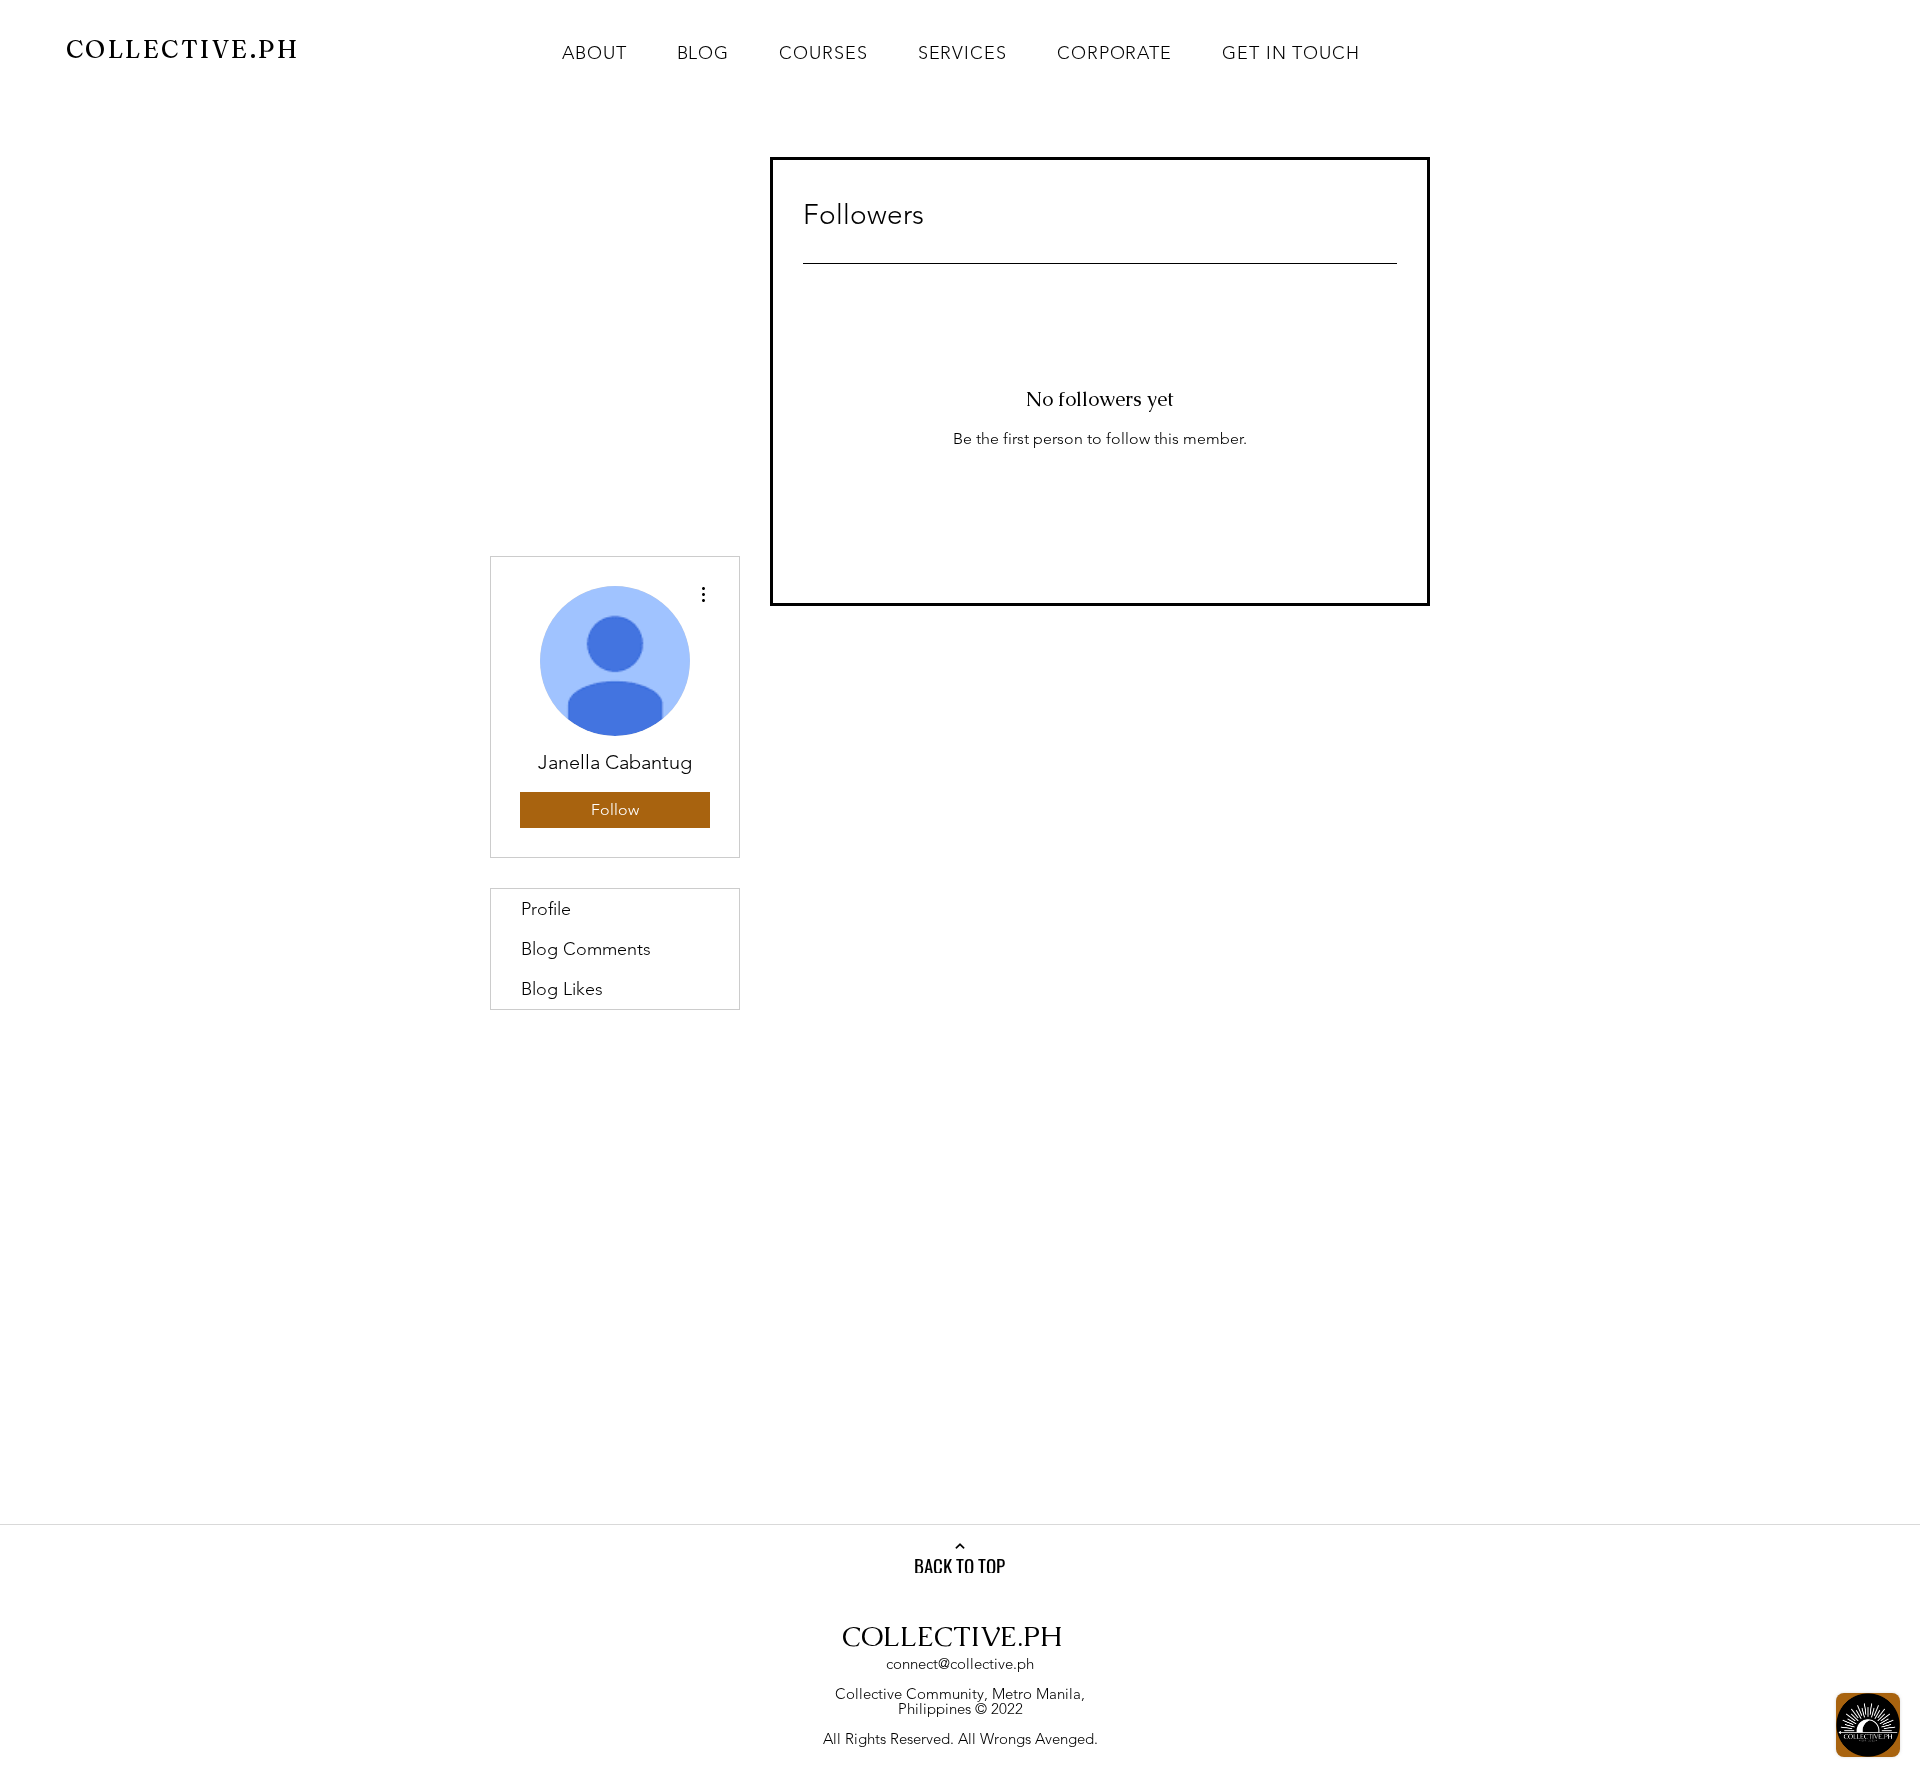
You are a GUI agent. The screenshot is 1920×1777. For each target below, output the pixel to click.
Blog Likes (562, 989)
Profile (546, 909)
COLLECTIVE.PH (952, 1636)
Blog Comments (586, 949)
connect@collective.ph (960, 1663)
